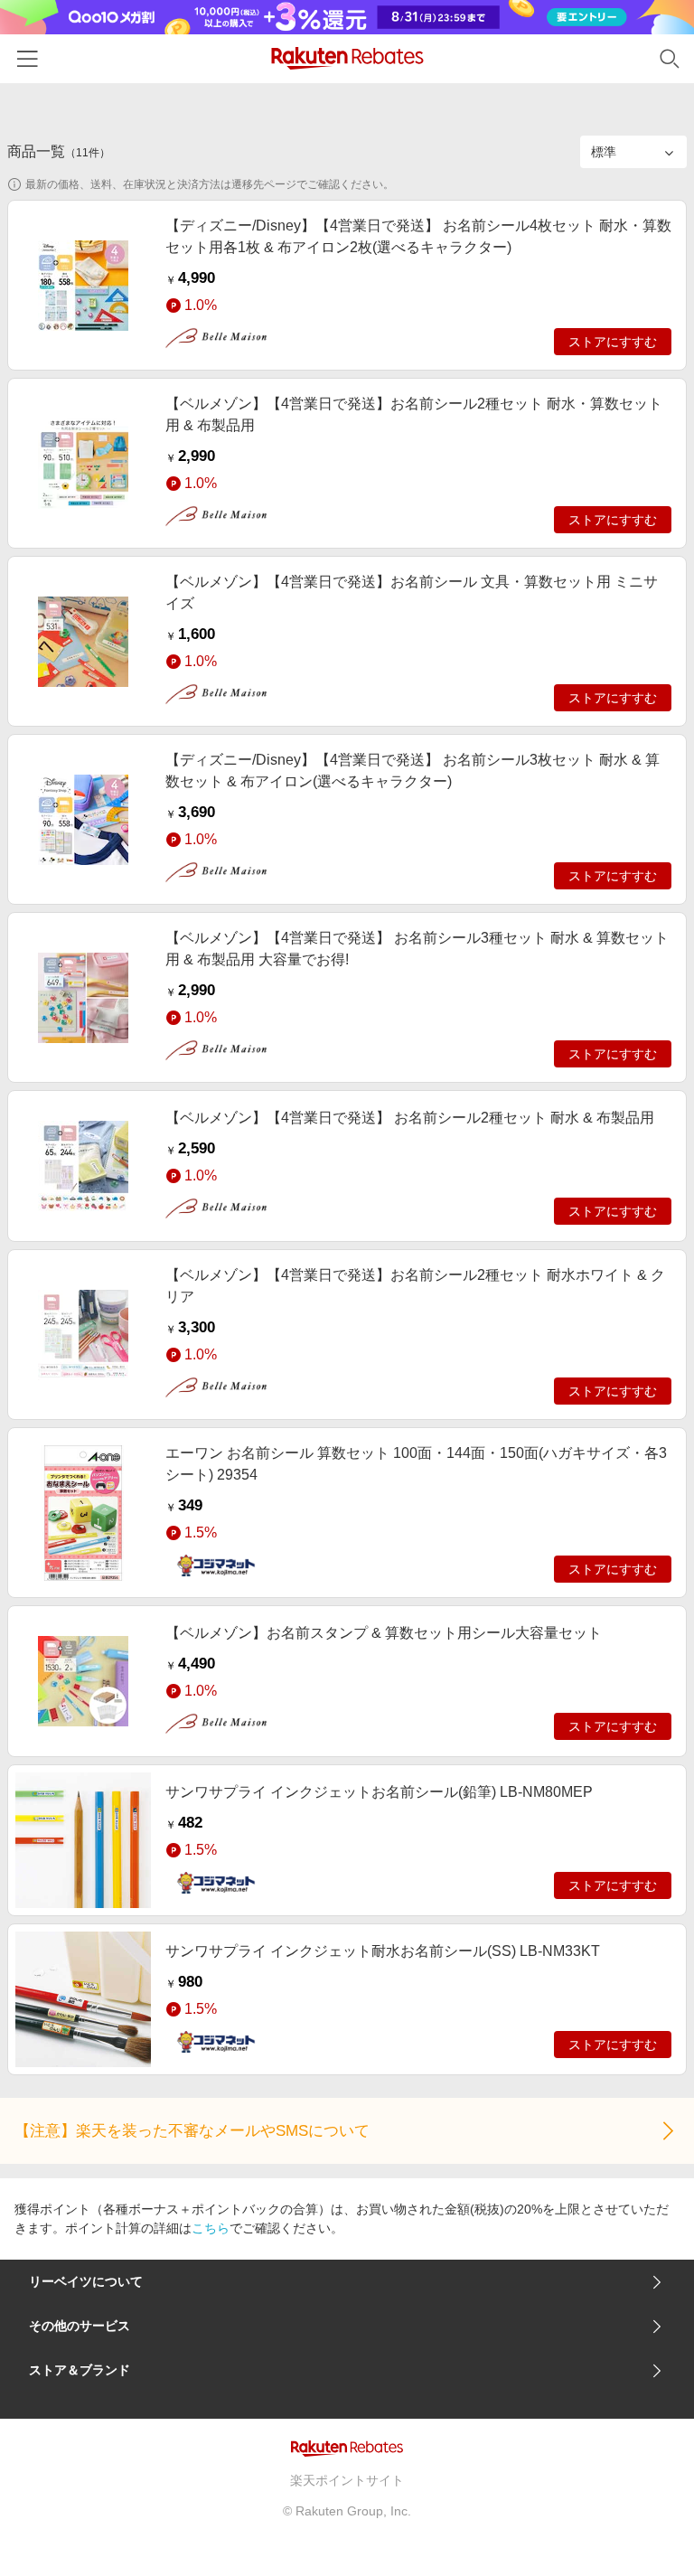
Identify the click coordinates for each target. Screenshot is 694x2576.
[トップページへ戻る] (347, 58)
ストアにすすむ (613, 342)
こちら (211, 2228)
